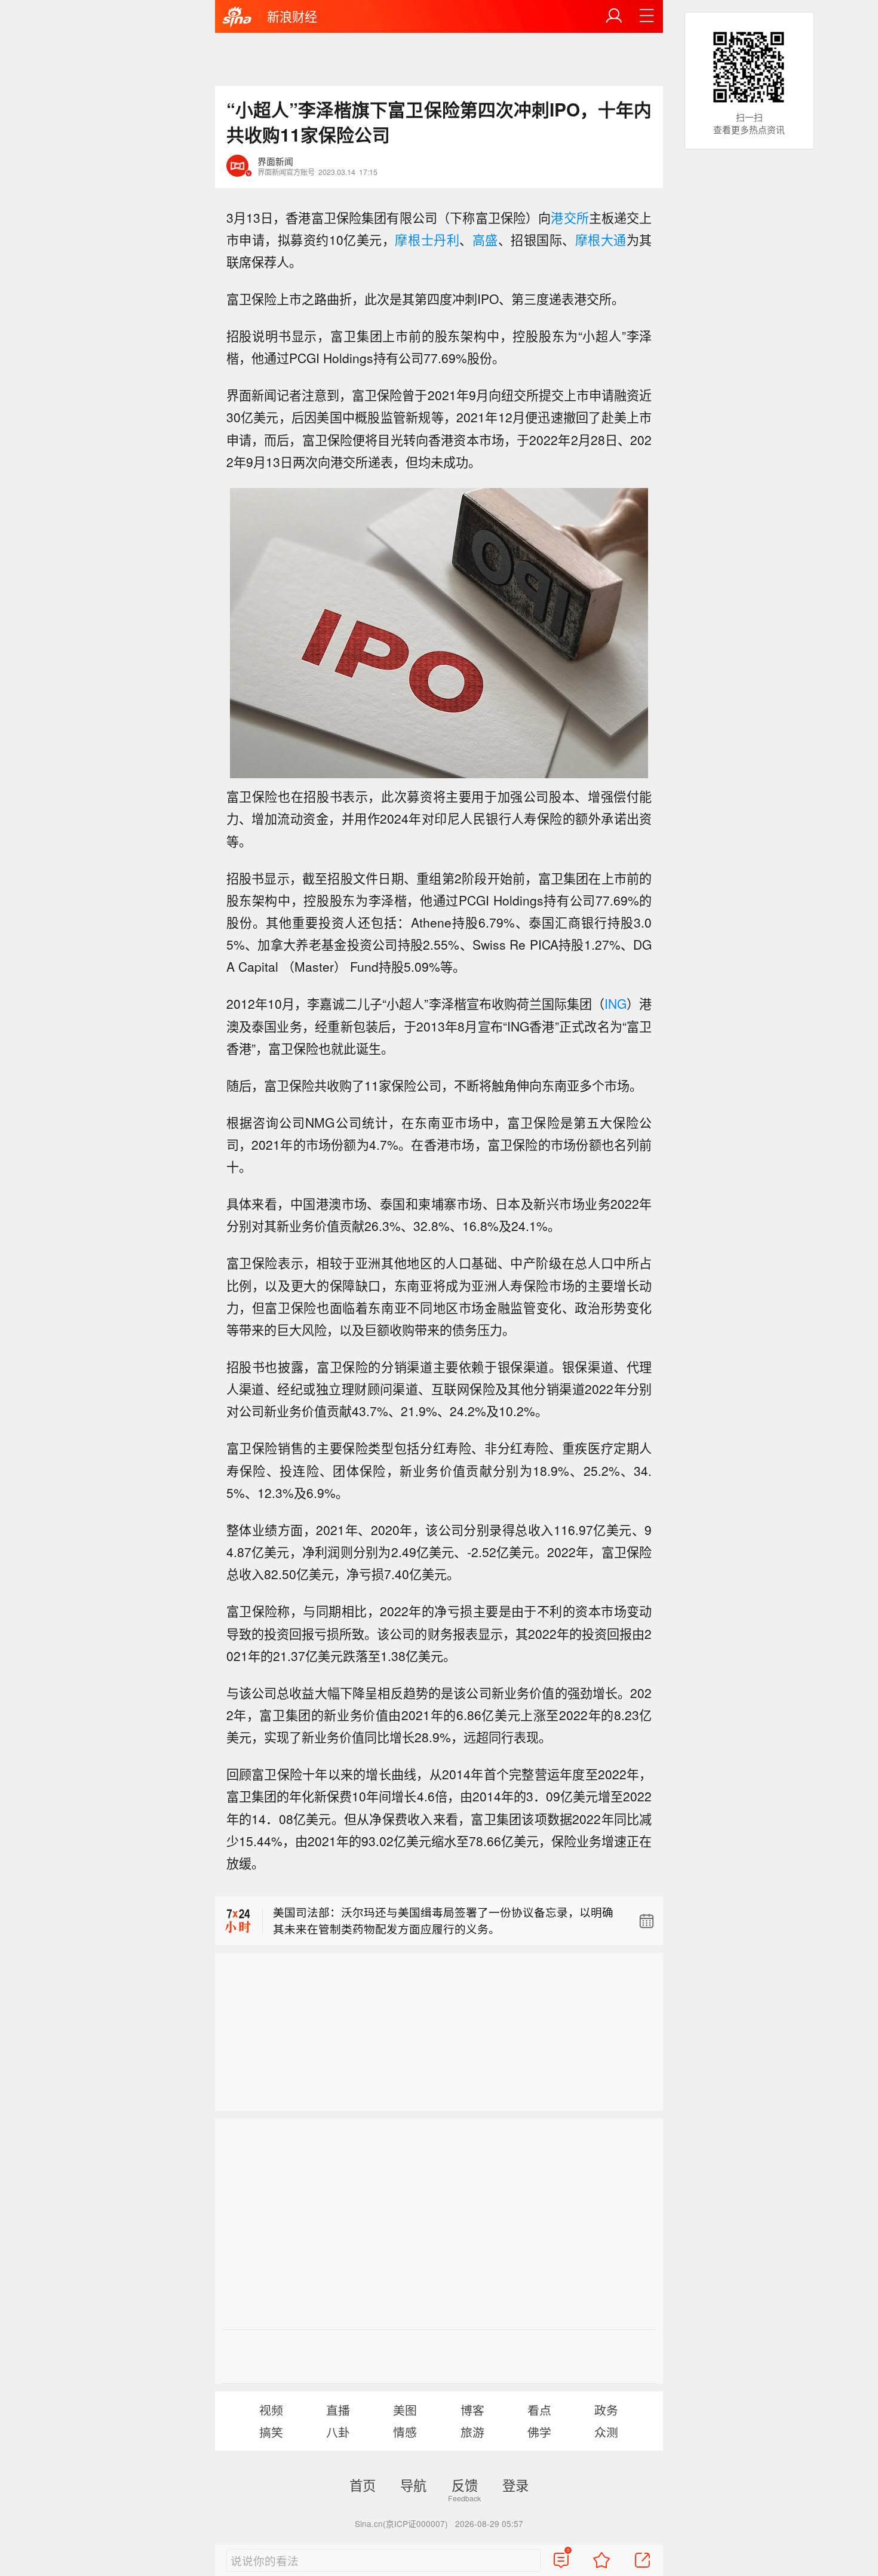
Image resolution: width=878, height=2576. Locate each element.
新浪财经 (292, 16)
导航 (413, 2485)
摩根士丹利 (427, 240)
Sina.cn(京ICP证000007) (401, 2523)
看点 (539, 2410)
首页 (363, 2485)
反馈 (465, 2485)
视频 (271, 2410)
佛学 (539, 2432)
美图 (405, 2410)
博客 (472, 2410)
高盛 (485, 240)
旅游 (472, 2432)
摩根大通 (601, 240)
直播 (338, 2410)
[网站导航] (647, 16)
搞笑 (271, 2432)
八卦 (338, 2432)
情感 (405, 2432)
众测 (606, 2432)
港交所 (570, 217)
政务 (606, 2410)
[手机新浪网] (237, 17)
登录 (515, 2485)
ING (615, 1003)
